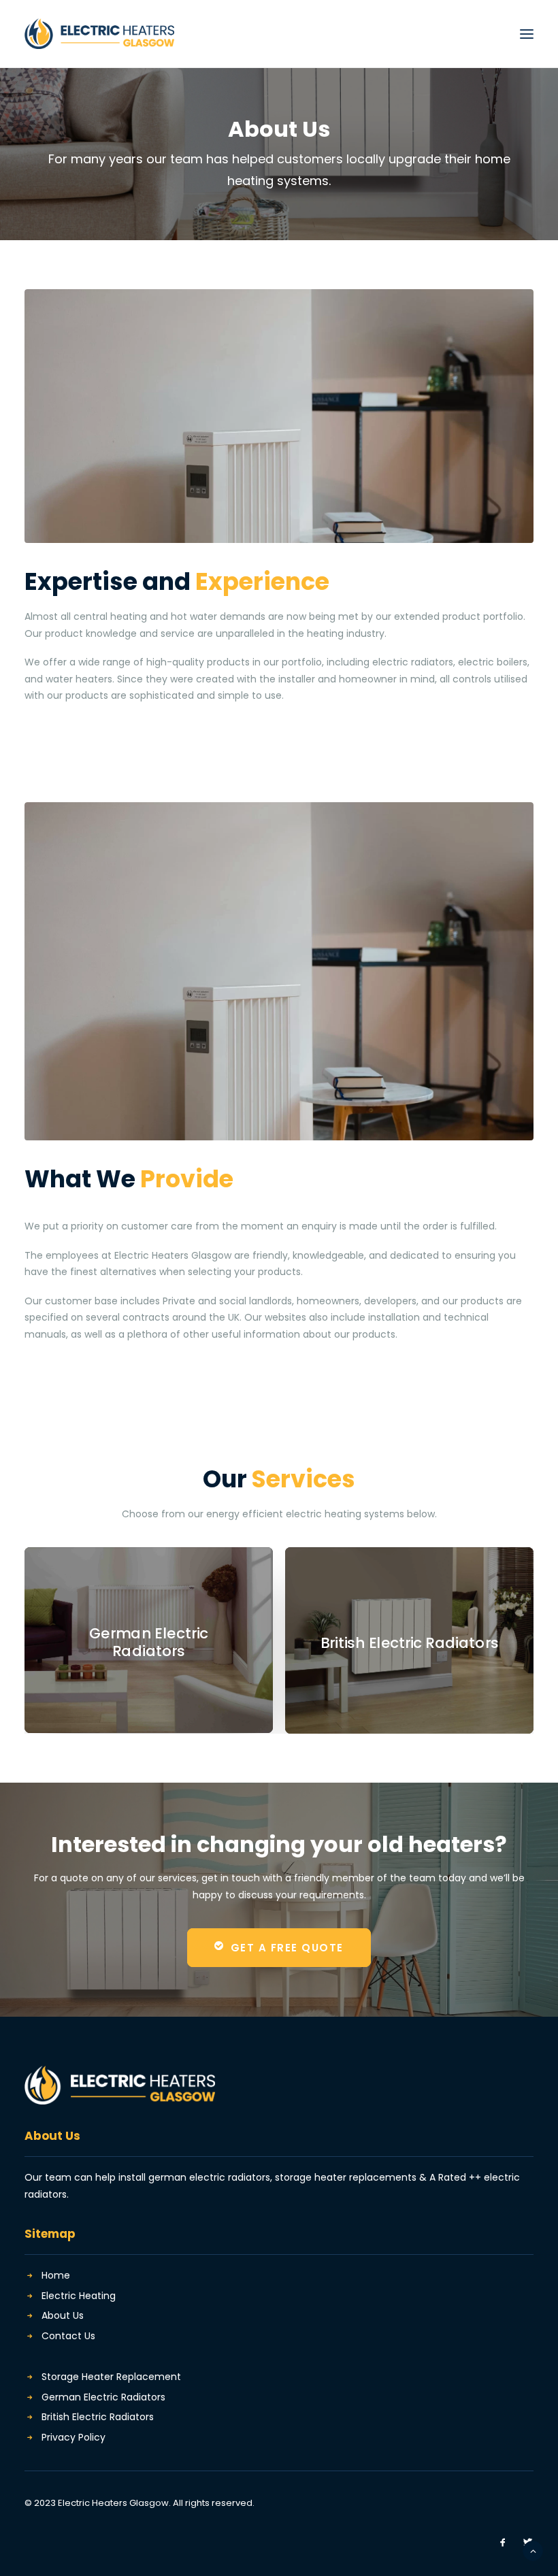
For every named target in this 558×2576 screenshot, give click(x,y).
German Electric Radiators (103, 2397)
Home (56, 2275)
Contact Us (68, 2336)
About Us (63, 2315)
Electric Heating (79, 2296)
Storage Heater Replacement (111, 2377)
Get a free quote (287, 1948)
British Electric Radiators (98, 2417)
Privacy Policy (73, 2437)
